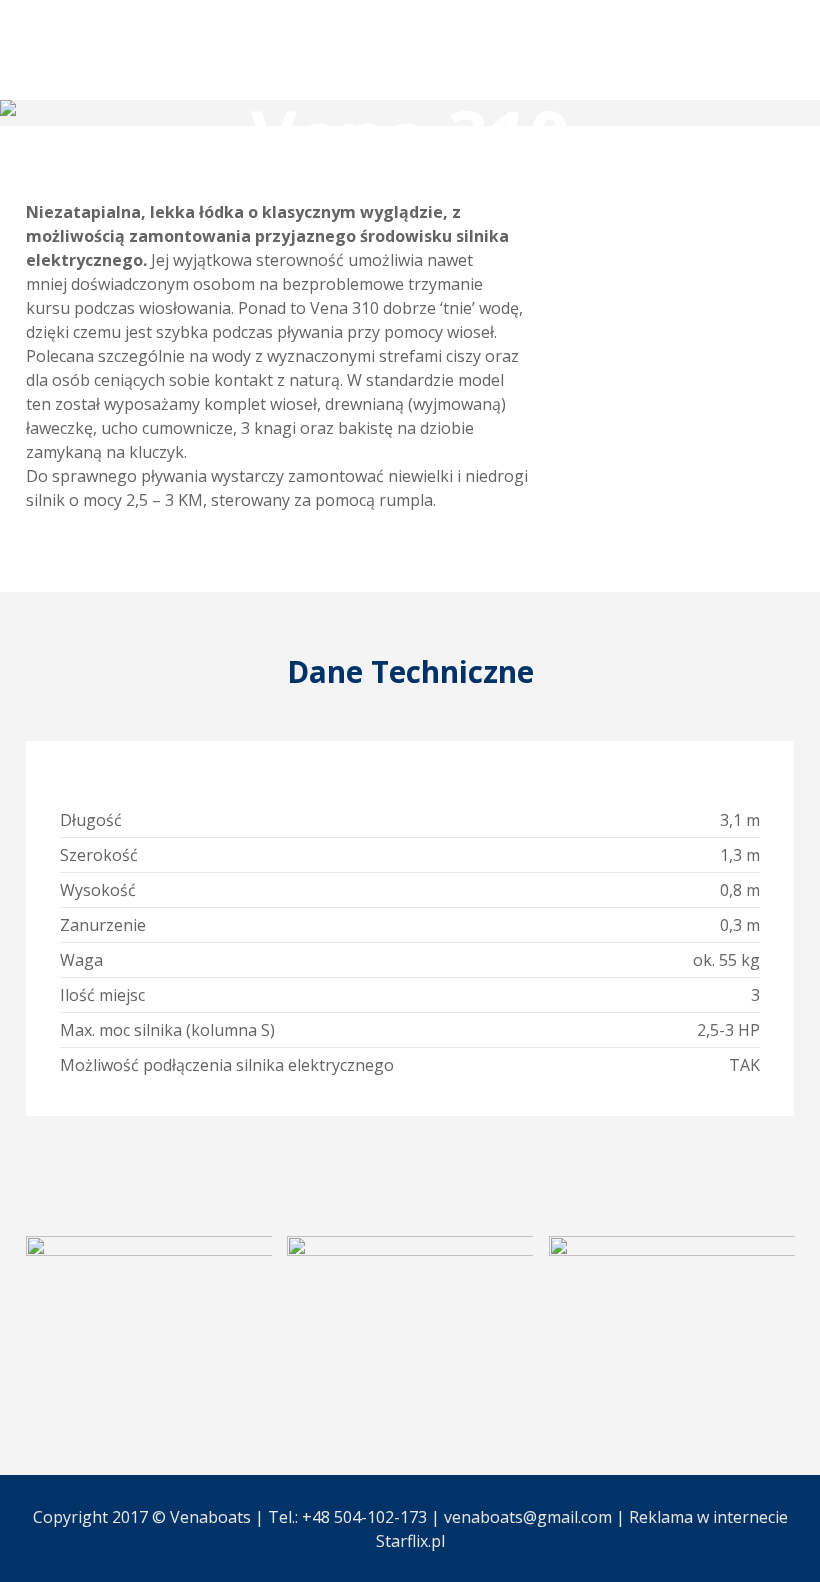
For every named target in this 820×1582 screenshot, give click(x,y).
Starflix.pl (410, 1541)
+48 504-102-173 (364, 1517)
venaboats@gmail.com (528, 1517)
